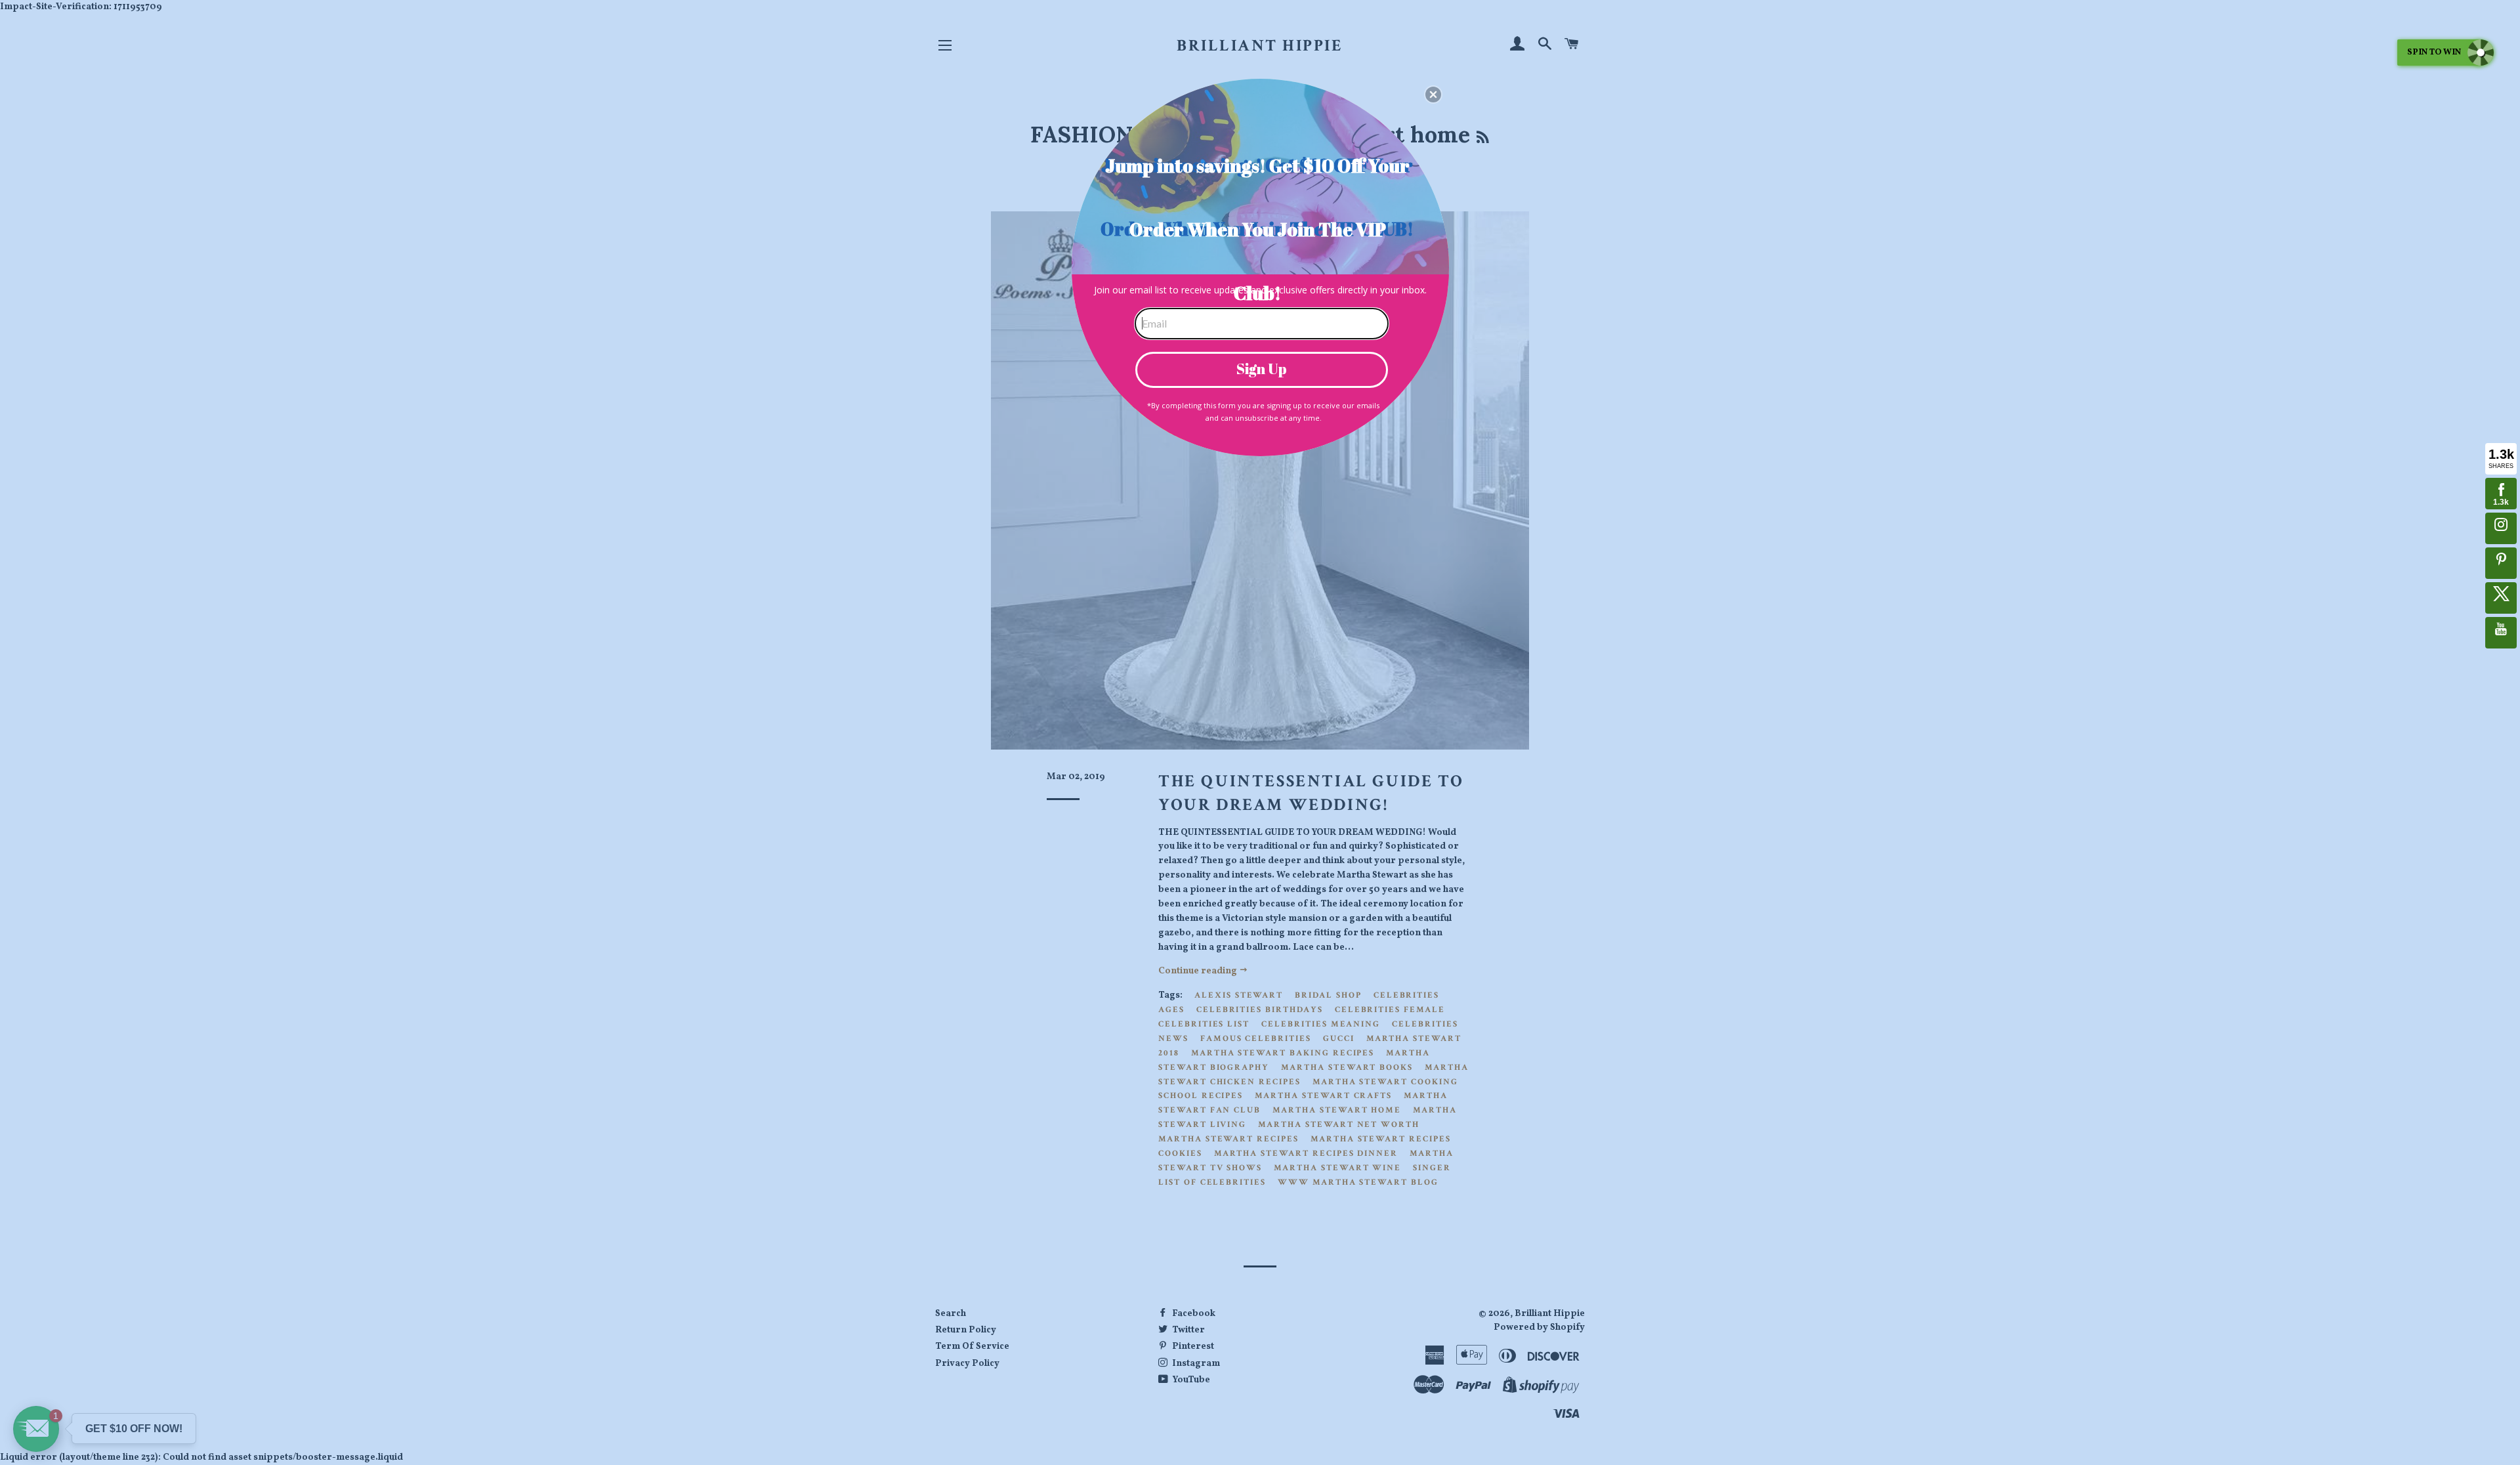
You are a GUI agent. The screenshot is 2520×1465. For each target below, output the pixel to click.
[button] (1433, 95)
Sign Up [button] (1262, 369)
